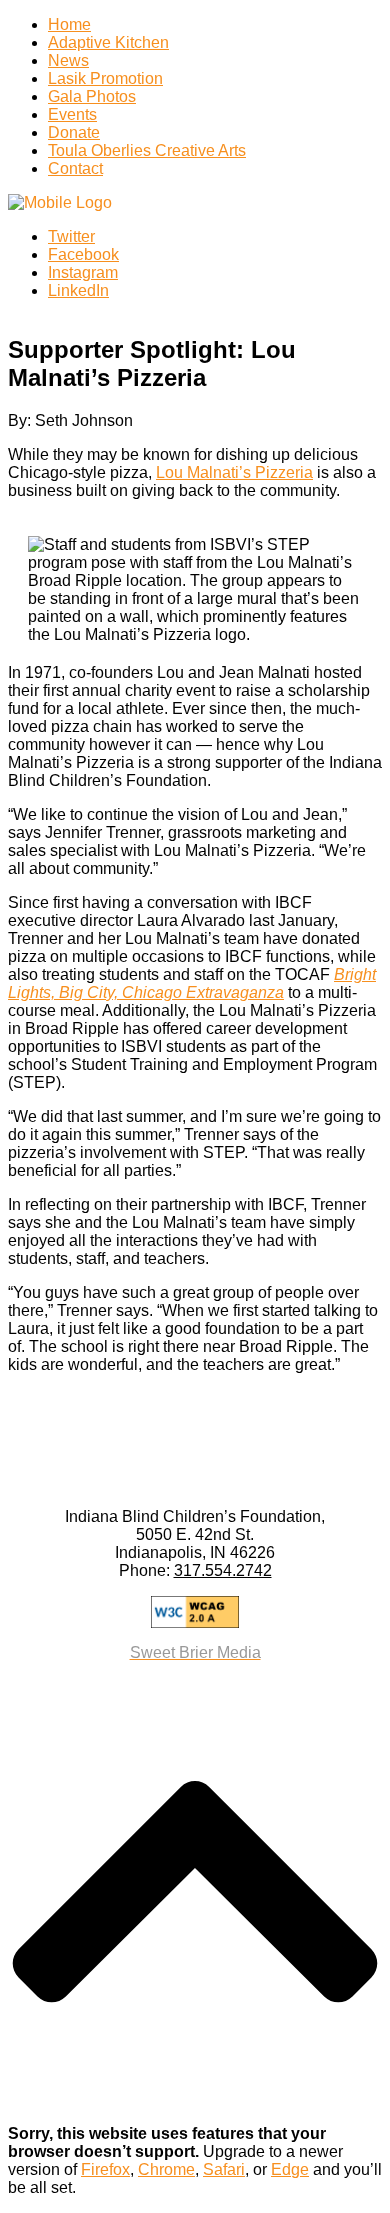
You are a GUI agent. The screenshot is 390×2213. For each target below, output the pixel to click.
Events (72, 114)
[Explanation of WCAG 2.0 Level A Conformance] (195, 1612)
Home (69, 24)
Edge (290, 2169)
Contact (75, 168)
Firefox (105, 2169)
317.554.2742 (223, 1570)
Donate (74, 132)
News (68, 60)
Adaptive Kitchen (108, 42)
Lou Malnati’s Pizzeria (234, 472)
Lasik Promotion (105, 78)
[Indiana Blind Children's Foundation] (60, 202)
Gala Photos (92, 96)
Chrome (166, 2169)
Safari (224, 2169)
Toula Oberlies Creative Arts (147, 150)
